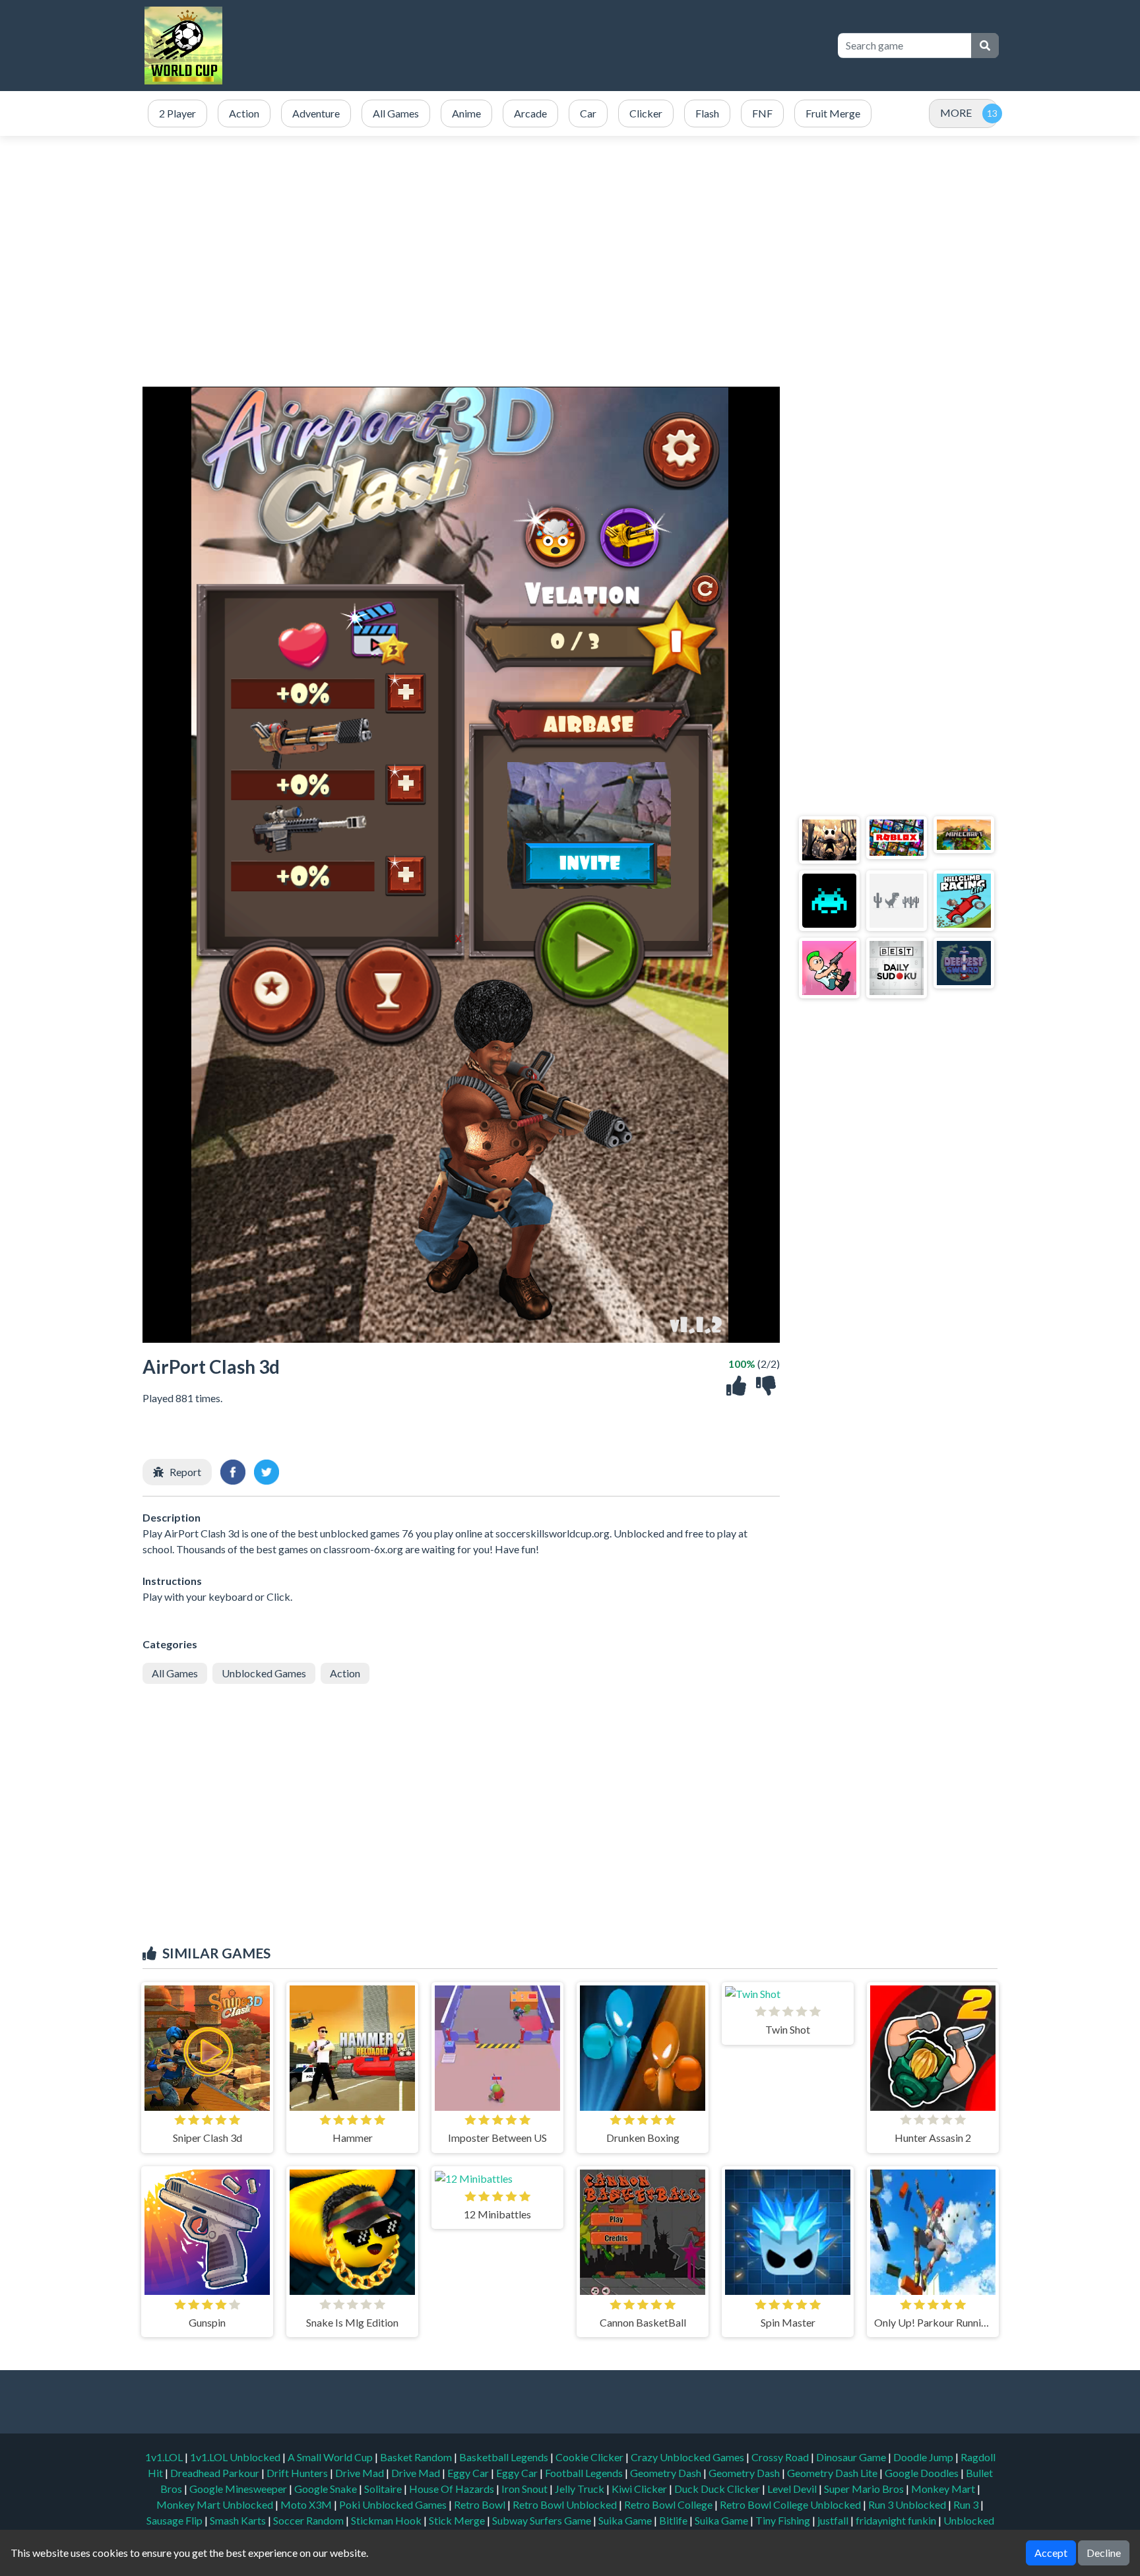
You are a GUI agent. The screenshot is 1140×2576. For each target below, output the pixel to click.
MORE (956, 113)
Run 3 (967, 2504)
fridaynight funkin (897, 2520)
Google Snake (327, 2489)
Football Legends (585, 2473)
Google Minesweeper (239, 2489)
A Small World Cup (331, 2457)
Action (345, 1673)
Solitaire (384, 2489)
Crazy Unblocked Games (688, 2457)
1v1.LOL (165, 2457)
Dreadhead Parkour (216, 2473)
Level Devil (793, 2489)
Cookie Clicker (590, 2457)
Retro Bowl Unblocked (566, 2504)
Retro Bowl (481, 2504)
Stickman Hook (387, 2520)
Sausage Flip (175, 2520)
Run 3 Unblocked (908, 2504)
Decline (1104, 2553)
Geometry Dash (667, 2473)
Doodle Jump (924, 2457)
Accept (1051, 2553)
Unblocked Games (264, 1673)
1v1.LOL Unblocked (236, 2457)
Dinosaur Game (852, 2457)
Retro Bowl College (669, 2504)
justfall (834, 2520)
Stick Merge (458, 2520)
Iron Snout (525, 2489)
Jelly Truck (581, 2489)
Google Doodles (923, 2473)
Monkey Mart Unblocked (216, 2504)
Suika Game (626, 2520)
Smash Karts (239, 2520)
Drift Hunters (298, 2473)
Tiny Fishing (784, 2520)
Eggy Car (469, 2473)
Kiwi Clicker (640, 2489)
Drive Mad (361, 2473)
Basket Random (417, 2457)
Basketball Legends (505, 2457)
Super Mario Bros (865, 2489)
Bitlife (674, 2520)
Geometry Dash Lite (833, 2473)
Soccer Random (309, 2520)
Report (185, 1472)
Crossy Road (781, 2457)
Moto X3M (307, 2504)
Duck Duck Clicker (718, 2489)
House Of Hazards (453, 2489)
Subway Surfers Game (543, 2520)
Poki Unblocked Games (394, 2504)
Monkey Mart (944, 2489)
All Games (175, 1673)
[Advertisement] (585, 46)
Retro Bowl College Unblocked (791, 2504)
